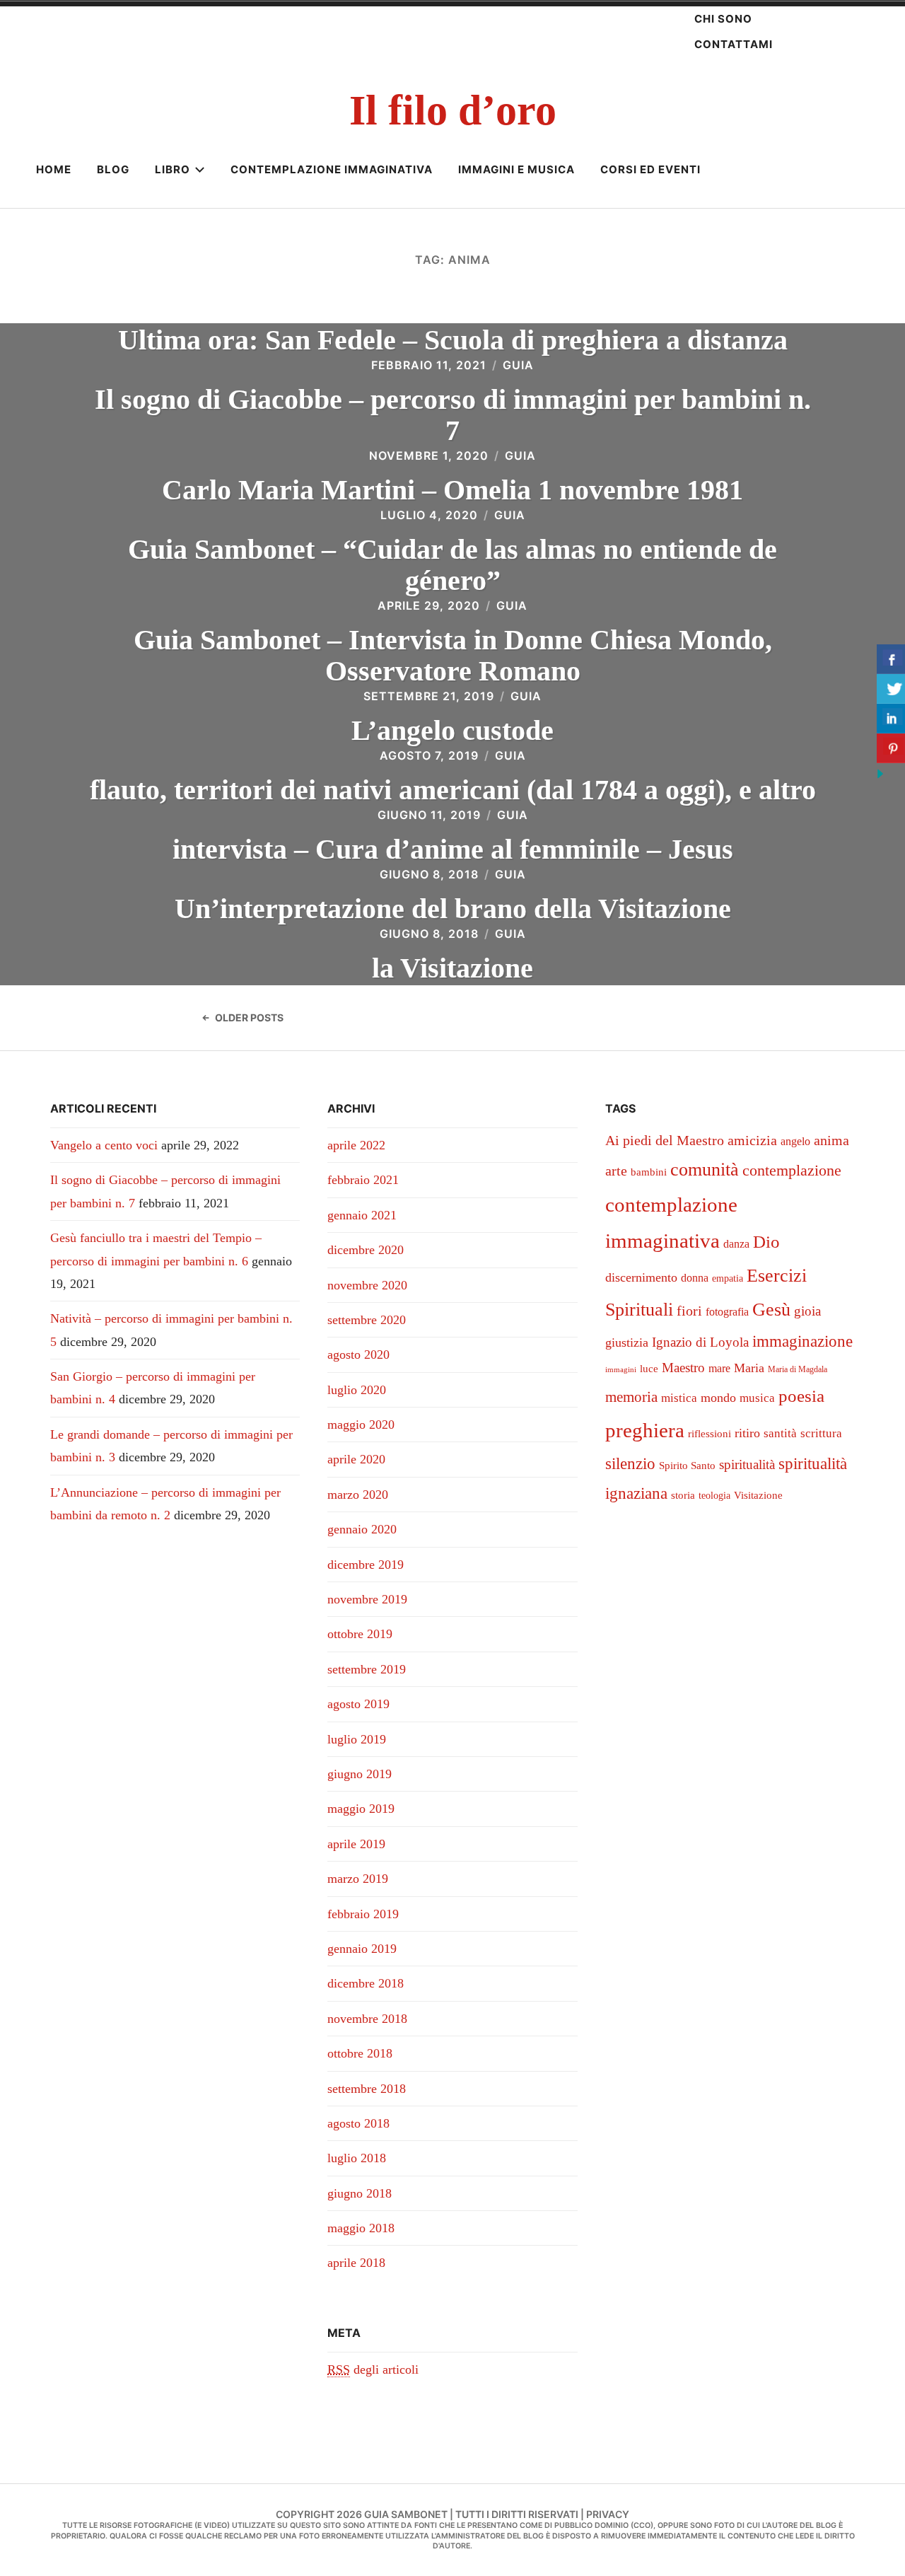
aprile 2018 (356, 2263)
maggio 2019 (361, 1809)
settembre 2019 (367, 1669)
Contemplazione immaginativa (332, 169)
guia (518, 365)
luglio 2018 (357, 2158)
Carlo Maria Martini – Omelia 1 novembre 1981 (452, 490)
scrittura (821, 1433)
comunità (705, 1170)
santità (780, 1433)
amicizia (752, 1140)
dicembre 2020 (366, 1250)
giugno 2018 (360, 2193)
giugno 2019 (360, 1774)
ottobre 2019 (360, 1634)
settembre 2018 (367, 2089)
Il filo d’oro (453, 110)
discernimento (641, 1277)
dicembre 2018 (366, 1983)
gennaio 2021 (362, 1215)
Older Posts (249, 1017)
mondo (718, 1398)
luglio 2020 (357, 1390)
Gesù (771, 1310)
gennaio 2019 (362, 1949)
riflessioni (710, 1434)
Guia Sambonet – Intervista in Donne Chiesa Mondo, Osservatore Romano (453, 655)
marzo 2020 (358, 1495)
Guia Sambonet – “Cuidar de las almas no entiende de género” (452, 565)
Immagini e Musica (516, 169)
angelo (795, 1141)
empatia (728, 1278)
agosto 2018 (358, 2123)
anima (831, 1140)
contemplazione (792, 1170)
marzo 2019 (358, 1879)
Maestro (683, 1368)
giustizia (627, 1342)
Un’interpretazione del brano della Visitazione (453, 909)
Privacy (608, 2514)
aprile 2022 (356, 1145)
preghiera (645, 1430)
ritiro (747, 1433)
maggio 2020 (361, 1425)
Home (54, 169)
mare (719, 1368)
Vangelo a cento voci (104, 1145)
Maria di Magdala (798, 1369)
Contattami (734, 44)
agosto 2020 (358, 1354)
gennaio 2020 (362, 1529)
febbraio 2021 (363, 1180)
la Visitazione (452, 968)
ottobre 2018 (360, 2053)
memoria (631, 1397)
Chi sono (723, 19)
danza (736, 1244)
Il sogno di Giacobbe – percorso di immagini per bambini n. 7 (453, 415)
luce (649, 1369)
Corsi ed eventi (650, 169)
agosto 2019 (358, 1704)
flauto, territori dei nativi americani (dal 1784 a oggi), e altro (453, 790)
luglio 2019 (357, 1739)
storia (683, 1495)
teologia (714, 1496)
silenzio (630, 1463)
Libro (173, 169)
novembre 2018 (367, 2019)
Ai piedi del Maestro (665, 1140)
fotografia (727, 1312)
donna (695, 1278)
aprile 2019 (356, 1844)
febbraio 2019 (363, 1914)
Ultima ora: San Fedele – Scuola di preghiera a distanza (453, 340)
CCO (642, 2525)
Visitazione (758, 1495)
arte (616, 1171)
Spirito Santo (687, 1466)
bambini (649, 1172)
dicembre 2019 (366, 1565)
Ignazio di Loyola (700, 1342)
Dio (766, 1242)
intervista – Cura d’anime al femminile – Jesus (453, 849)
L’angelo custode (452, 730)
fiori (689, 1311)
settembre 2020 (367, 1320)
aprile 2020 (356, 1459)
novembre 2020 (367, 1285)
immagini (621, 1370)
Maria (749, 1368)
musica (757, 1398)
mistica (679, 1398)
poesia (801, 1396)
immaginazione (802, 1341)
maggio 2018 (361, 2228)
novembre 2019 (367, 1599)
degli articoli (373, 2369)
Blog (113, 169)
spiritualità (747, 1464)
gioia (807, 1311)
